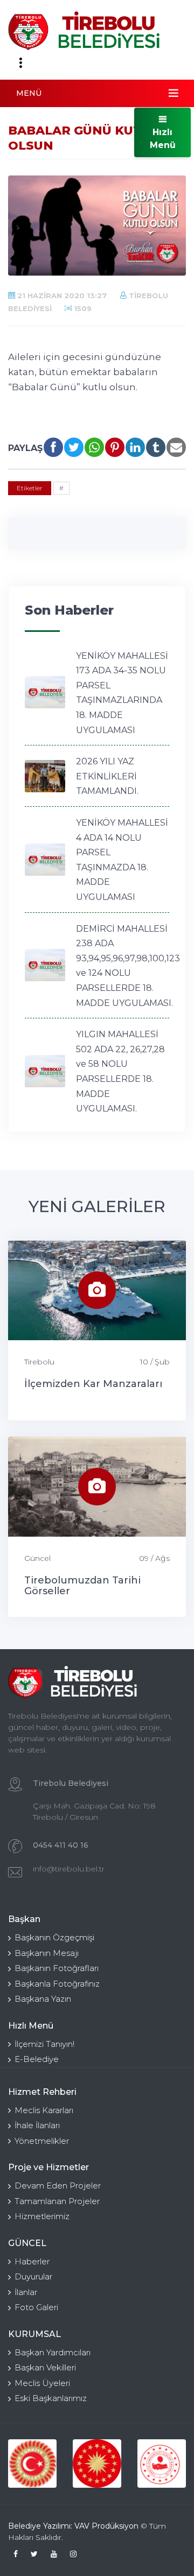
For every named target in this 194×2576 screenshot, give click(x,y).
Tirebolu (39, 1362)
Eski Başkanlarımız (51, 2398)
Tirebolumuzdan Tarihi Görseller (82, 1586)
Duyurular (33, 2276)
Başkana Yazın (43, 1999)
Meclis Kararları (44, 2110)
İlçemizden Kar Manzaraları (93, 1384)
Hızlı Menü (163, 139)
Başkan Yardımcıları (53, 2352)
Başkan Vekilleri (45, 2367)
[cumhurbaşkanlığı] (97, 2464)
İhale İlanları (37, 2125)
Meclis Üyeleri (42, 2383)
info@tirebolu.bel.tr (69, 1869)
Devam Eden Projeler (58, 2186)
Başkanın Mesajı (47, 1953)
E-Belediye (37, 2059)
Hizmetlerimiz (42, 2216)
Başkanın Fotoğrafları (57, 1968)
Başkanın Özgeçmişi (54, 1937)
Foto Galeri (36, 2307)
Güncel (37, 1558)
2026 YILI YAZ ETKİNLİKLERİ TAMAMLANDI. (107, 776)
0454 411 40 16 (61, 1845)
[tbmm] (32, 2464)
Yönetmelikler (42, 2141)
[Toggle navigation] (20, 63)
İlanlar (26, 2292)
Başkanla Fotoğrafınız (57, 1984)
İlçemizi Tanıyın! (44, 2044)
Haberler (32, 2261)
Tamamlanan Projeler (57, 2201)
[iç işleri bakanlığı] (162, 2464)
